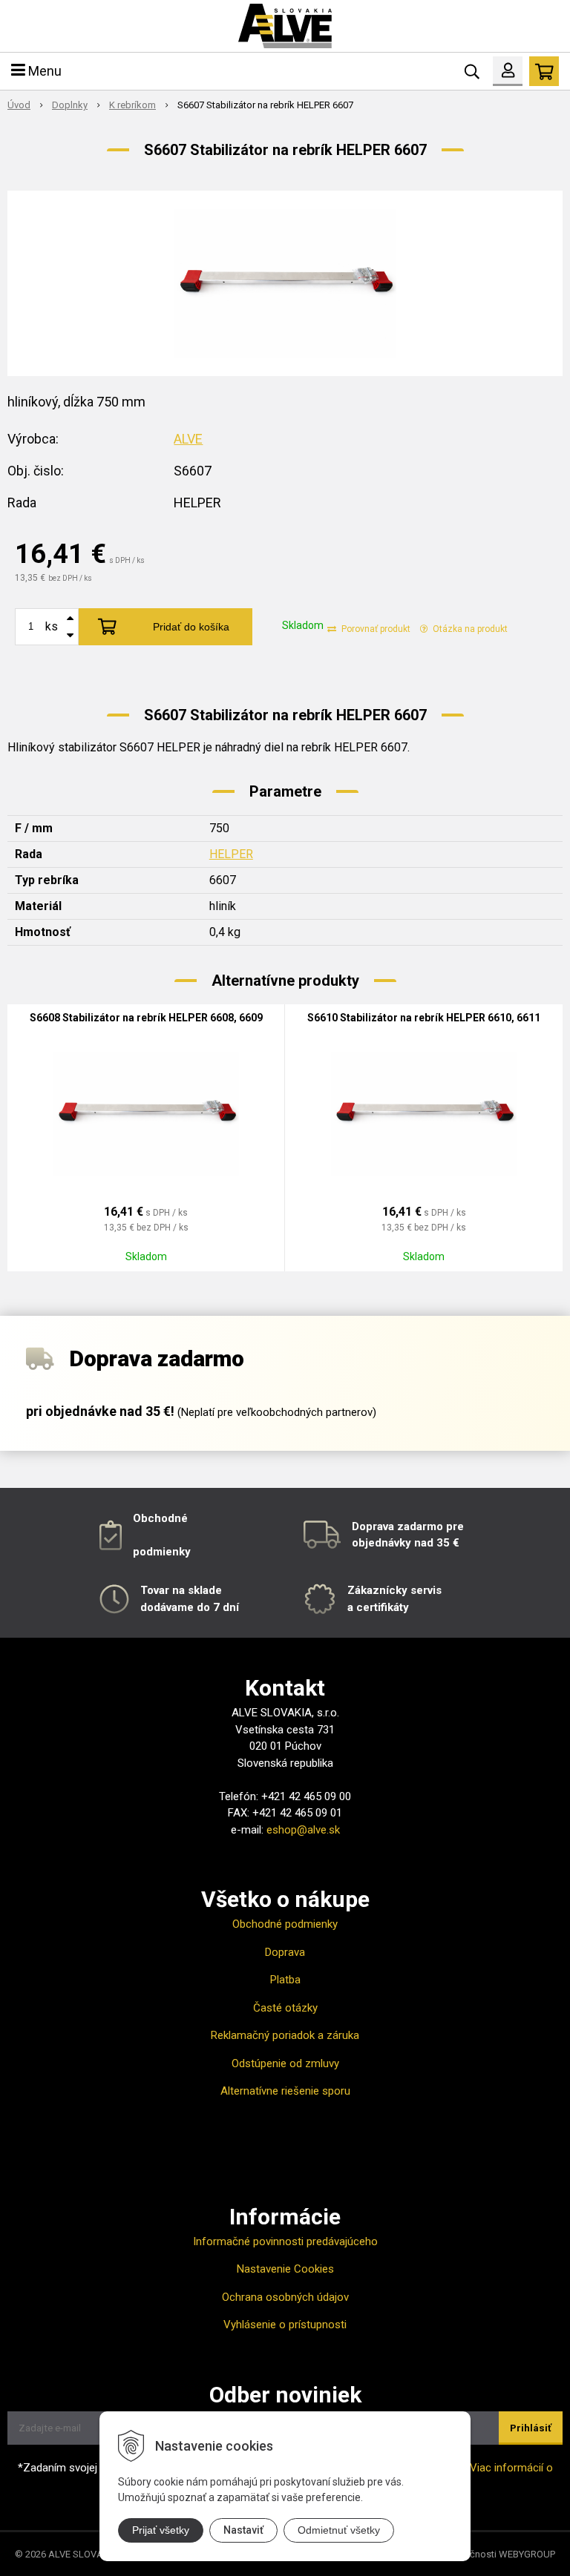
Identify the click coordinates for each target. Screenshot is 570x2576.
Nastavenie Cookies (285, 2269)
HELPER (231, 854)
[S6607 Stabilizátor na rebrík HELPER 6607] (285, 283)
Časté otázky (285, 2008)
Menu (43, 71)
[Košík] (544, 71)
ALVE (188, 439)
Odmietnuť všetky (339, 2530)
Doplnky (70, 105)
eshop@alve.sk (303, 1830)
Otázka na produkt (469, 629)
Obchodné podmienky (285, 1924)
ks (52, 626)
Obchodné (160, 1518)
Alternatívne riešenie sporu (285, 2091)
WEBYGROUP (527, 2554)
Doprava (285, 1952)
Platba (285, 1980)
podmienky (162, 1552)
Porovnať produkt (375, 629)
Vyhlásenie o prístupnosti (285, 2325)
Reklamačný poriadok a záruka (285, 2035)
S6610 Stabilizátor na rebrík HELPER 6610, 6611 (424, 1018)
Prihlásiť (531, 2428)
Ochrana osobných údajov (285, 2297)
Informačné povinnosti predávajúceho (285, 2241)
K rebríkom (132, 105)
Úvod (19, 105)
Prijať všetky (161, 2530)
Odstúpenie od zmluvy (285, 2063)
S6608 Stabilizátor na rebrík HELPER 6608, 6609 (146, 1018)
